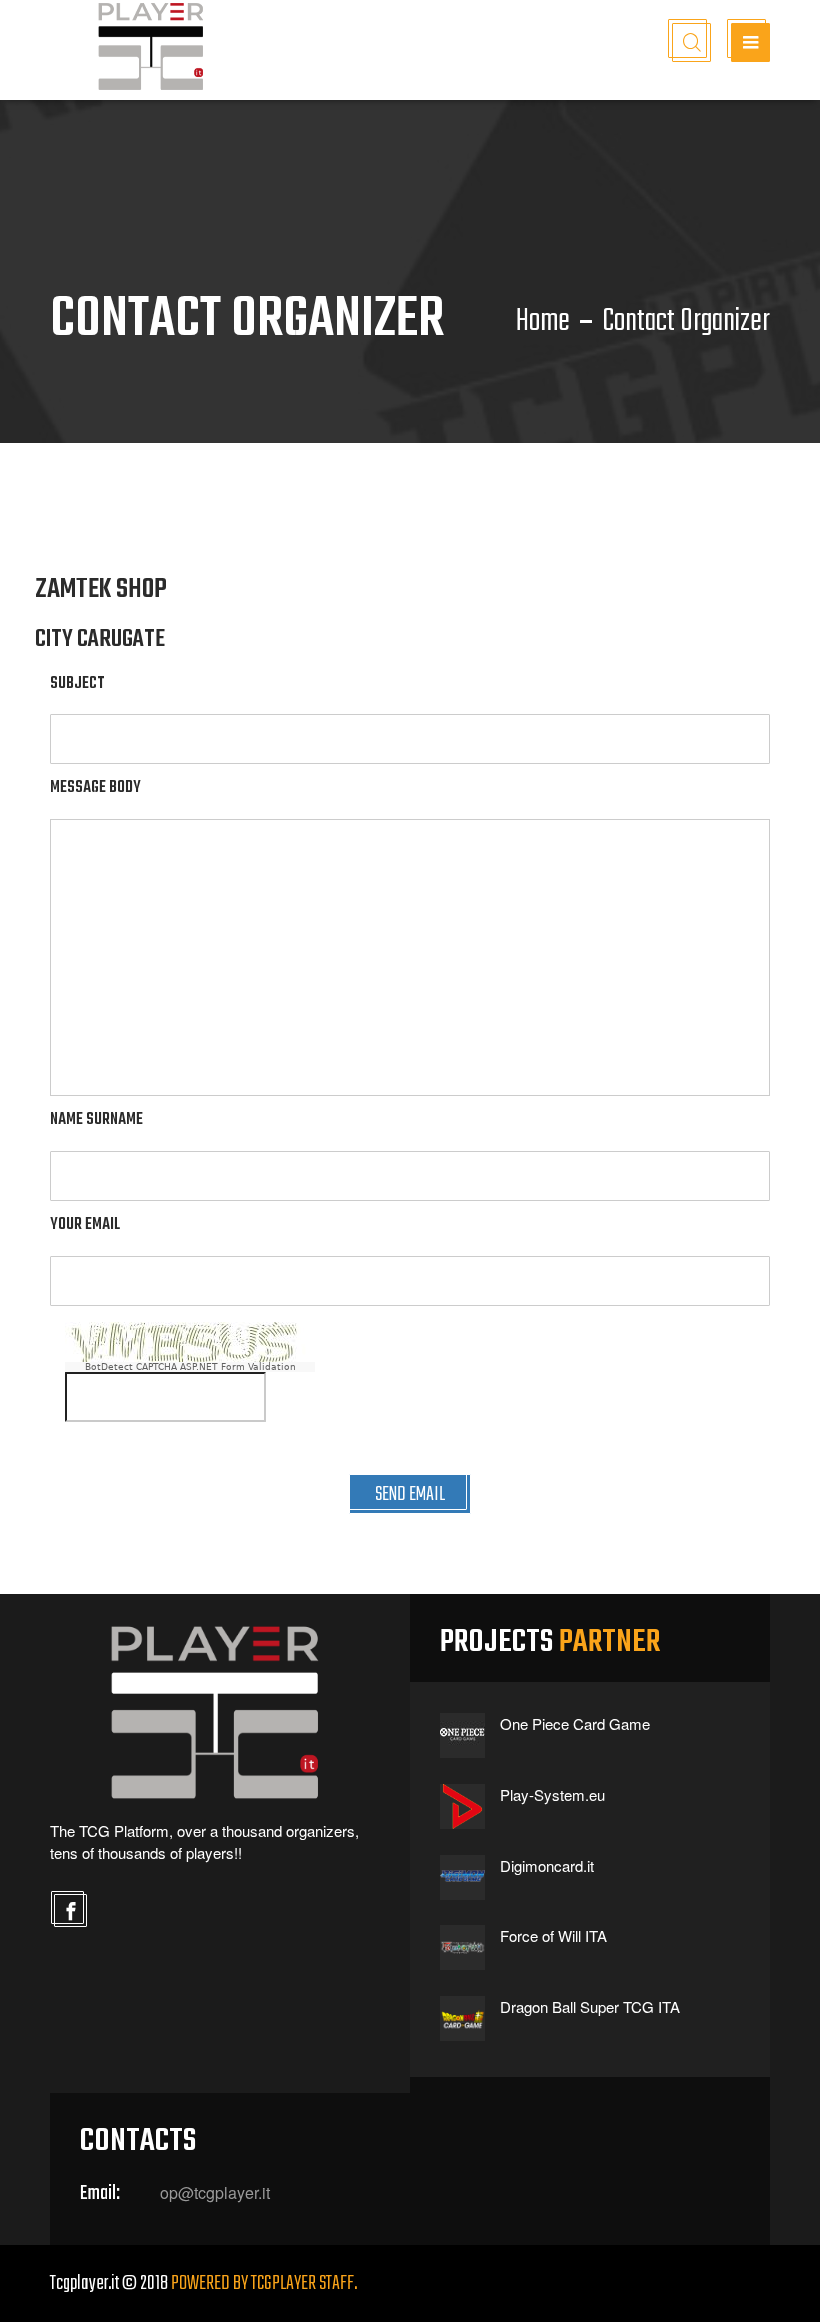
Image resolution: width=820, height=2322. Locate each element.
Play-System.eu (552, 1794)
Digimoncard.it (547, 1865)
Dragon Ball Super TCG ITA (590, 2006)
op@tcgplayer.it (215, 2193)
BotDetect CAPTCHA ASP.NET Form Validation (190, 1367)
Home (543, 322)
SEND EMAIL (410, 1494)
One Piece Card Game (575, 1723)
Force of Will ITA (553, 1935)
